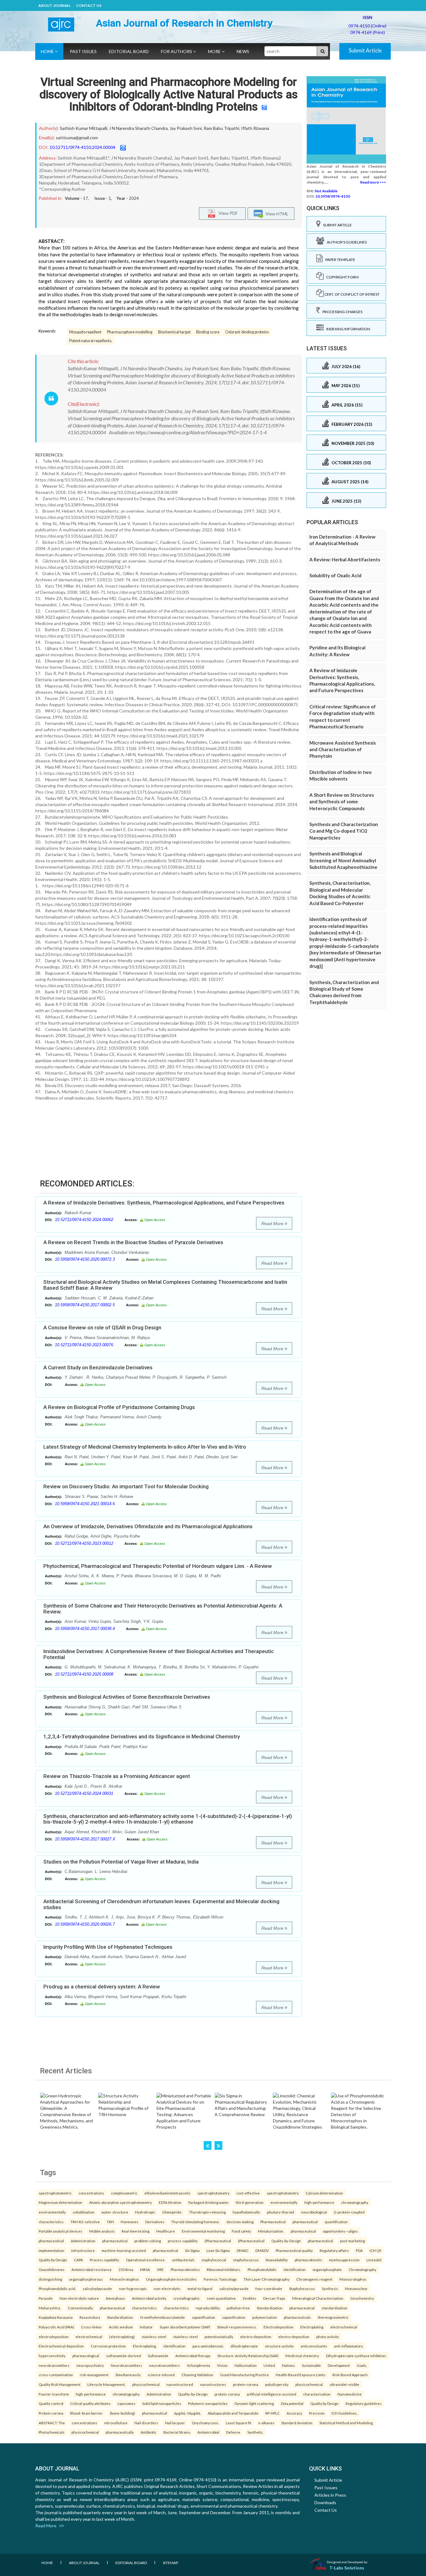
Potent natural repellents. (91, 341)
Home (48, 51)
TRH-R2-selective (85, 2222)
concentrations (91, 2193)
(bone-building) (122, 2413)
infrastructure (83, 2250)
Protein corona (51, 2413)
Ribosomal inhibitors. (224, 2269)
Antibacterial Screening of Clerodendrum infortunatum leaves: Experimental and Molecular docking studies (161, 1904)
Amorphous (115, 2298)
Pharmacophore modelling (130, 332)
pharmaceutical (305, 2222)
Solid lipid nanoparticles (162, 2403)
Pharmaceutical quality (294, 2250)
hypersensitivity (52, 2356)
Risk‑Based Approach (350, 2375)
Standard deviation (297, 2423)
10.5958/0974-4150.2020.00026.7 (85, 1924)
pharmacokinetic (308, 2260)
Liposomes (126, 2403)
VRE (160, 2269)
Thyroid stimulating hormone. (195, 2222)
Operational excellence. (146, 2260)
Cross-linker (92, 2327)
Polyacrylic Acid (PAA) (56, 2327)
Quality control (51, 2403)
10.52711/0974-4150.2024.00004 (82, 147)
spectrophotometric (55, 2193)
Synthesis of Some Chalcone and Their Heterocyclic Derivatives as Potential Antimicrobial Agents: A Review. (163, 1609)
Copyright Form (341, 277)
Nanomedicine (350, 2394)
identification (295, 2269)
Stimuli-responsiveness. (237, 2327)
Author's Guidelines (346, 242)
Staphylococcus (302, 2288)
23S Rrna (126, 2269)
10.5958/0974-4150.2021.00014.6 (85, 1504)
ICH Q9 (375, 2250)
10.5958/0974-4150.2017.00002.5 (85, 1305)
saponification (203, 2317)
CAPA (78, 2260)
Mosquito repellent (85, 332)
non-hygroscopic (133, 2288)
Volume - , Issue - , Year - (102, 198)
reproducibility (208, 2308)
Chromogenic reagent (314, 2279)
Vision (222, 2365)
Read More (273, 1224)
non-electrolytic (167, 2288)
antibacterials (183, 2260)
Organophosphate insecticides (171, 2279)
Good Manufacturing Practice (244, 2375)
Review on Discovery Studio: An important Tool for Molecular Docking (126, 1486)
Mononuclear (356, 2288)
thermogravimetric (333, 2317)
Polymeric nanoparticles (208, 2403)
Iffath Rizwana (255, 128)
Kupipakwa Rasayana (56, 2317)
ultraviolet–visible (344, 2384)
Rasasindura (90, 2317)
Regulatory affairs (334, 2250)
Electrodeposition (278, 2327)
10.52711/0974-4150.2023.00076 (84, 1345)
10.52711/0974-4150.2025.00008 (84, 1674)
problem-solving (148, 2241)
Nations (288, 2365)
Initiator (146, 2327)
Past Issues (83, 51)
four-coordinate (269, 2288)
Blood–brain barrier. (87, 2413)
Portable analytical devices (61, 2231)
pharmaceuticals (297, 2317)
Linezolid (374, 2260)
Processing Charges (341, 312)
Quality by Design (53, 2260)
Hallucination (246, 2365)
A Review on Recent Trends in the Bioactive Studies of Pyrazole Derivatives (133, 1242)
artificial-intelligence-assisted (271, 2394)
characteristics (51, 2222)
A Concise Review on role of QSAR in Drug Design (102, 1327)
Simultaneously (128, 2375)
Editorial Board (129, 51)
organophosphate (327, 2269)
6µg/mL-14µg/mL (187, 2413)
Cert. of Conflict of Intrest (352, 294)
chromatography (355, 2202)
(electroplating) (122, 2337)
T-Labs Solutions (347, 2568)
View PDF (227, 213)
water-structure (115, 2212)
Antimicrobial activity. (149, 2298)
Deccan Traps (274, 2298)
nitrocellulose (116, 2423)
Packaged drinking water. (209, 2202)
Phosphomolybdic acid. (57, 2288)
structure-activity (279, 2346)
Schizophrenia (198, 2365)
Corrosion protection (108, 2346)
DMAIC (243, 2250)
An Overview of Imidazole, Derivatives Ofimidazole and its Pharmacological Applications (148, 1526)
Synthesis (330, 2288)
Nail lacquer (175, 2423)
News (243, 51)
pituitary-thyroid (281, 2212)
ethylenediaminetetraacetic (167, 2193)
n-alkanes (266, 2423)
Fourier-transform (54, 2394)
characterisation (317, 2394)
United (269, 2365)
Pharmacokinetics (185, 2269)
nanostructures (213, 2384)
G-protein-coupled (349, 2212)
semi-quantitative (221, 2298)
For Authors (177, 51)
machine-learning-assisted (124, 2250)
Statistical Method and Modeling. (346, 2423)
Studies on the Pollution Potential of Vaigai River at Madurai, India (121, 1862)
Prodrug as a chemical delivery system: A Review (102, 1987)
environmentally (284, 2202)
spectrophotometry (213, 2193)
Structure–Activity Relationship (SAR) (248, 2356)
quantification (336, 2222)
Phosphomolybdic (262, 2269)
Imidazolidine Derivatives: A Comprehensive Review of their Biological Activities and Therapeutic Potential (159, 1654)
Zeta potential (292, 2403)
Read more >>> (373, 182)
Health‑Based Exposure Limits (301, 2375)
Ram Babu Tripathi (221, 128)
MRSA (145, 2269)
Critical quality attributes (90, 2403)
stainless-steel (154, 2337)
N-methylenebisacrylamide (163, 2317)
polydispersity (277, 2384)
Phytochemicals (52, 2432)
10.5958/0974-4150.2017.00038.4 (85, 1629)
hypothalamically (246, 2212)
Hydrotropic (145, 2212)
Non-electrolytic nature (79, 2298)
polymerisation (265, 2317)
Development (339, 2365)
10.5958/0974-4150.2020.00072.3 (85, 1259)
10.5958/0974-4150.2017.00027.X (85, 1839)
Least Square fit (239, 2423)
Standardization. (120, 2317)
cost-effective (248, 2193)
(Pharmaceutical (218, 2241)
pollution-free (238, 2308)
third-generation (250, 2202)
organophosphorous (86, 2279)
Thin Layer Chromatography (266, 2279)
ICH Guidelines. (344, 2413)
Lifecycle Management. (106, 2384)
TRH (110, 2222)
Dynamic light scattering (254, 2403)
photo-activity (328, 2337)
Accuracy (294, 2413)
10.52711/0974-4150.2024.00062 (84, 1220)
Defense (233, 2432)
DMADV (262, 2250)
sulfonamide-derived (123, 2356)
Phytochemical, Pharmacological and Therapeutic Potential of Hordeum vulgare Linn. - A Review (158, 1566)
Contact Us (89, 5)
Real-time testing (136, 2231)
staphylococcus (246, 2260)
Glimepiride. (172, 2212)
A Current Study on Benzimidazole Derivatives (98, 1367)
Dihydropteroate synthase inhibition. (356, 2356)
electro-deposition (256, 2337)
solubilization (84, 2212)
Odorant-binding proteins (247, 332)
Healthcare (166, 2231)
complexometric (124, 2193)
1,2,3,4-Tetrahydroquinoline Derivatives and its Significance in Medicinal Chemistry (142, 1736)
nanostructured (180, 2384)
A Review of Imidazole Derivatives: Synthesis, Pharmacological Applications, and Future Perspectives (164, 1203)
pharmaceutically (120, 2432)
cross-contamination (56, 2375)
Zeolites (249, 2298)
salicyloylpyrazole (97, 2288)
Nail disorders (146, 2423)
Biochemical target (174, 332)
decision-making (240, 2222)
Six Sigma (192, 2250)
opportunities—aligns (340, 2231)
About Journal (54, 5)
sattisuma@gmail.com (77, 138)
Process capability (104, 2260)
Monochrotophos (124, 2279)
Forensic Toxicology (220, 2279)
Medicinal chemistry (302, 2356)
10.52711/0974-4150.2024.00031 (84, 1793)
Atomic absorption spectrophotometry (121, 2202)
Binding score (208, 332)
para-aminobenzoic (208, 2346)
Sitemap (170, 2563)
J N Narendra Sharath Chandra (138, 128)
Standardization (270, 2308)
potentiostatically (219, 2337)
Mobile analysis (102, 2231)
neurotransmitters (54, 2365)
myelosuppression (344, 2260)
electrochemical (344, 2327)
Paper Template (339, 260)
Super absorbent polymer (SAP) (185, 2327)
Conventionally (80, 2308)
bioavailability (277, 2260)
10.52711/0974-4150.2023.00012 (84, 1543)
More (215, 51)
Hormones (130, 2222)
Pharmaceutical (273, 2222)
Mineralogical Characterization (318, 2298)
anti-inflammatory (349, 2346)
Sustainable (311, 2365)
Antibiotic (149, 2432)
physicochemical (146, 2384)
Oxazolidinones (52, 2269)
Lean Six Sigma (218, 2250)
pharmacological (86, 2356)
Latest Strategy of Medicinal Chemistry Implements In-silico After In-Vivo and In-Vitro (145, 1447)
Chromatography (363, 2269)
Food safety (241, 2231)
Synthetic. (255, 2432)
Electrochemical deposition (61, 2346)
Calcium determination (324, 2193)
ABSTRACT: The (52, 2423)
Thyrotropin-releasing (207, 2212)
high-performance (319, 2202)
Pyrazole (46, 2298)
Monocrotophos (353, 2279)
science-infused (161, 2375)
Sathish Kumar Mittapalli (84, 128)
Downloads (325, 2502)
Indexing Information (347, 329)
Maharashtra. (50, 2308)
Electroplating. (145, 2346)
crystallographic (187, 2298)
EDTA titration (170, 2202)
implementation (51, 2250)
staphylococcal (214, 2260)
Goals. (362, 2365)
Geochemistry (362, 2298)
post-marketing (352, 2241)
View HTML (276, 214)
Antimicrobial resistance (92, 2269)
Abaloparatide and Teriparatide (233, 2413)
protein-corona (246, 2384)
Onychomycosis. (205, 2423)
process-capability (183, 2241)
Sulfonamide (158, 2356)
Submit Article (365, 50)
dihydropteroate (244, 2346)
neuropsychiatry (90, 2365)
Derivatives (155, 2222)
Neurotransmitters (126, 2365)
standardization (334, 2308)
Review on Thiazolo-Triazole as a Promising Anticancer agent (117, 1776)
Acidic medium (121, 2327)
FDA (359, 2250)
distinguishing (50, 2279)
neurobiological (314, 2212)
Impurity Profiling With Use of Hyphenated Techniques (108, 1947)
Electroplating (312, 2327)
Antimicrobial (208, 2432)
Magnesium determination (61, 2202)
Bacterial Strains (177, 2432)
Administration (83, 2241)
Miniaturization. (271, 2231)
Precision (317, 2413)
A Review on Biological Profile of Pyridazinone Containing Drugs (119, 1407)
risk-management (94, 2375)
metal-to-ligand (200, 2288)
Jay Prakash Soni (186, 128)
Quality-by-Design (286, 2241)
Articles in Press (330, 2495)
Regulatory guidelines (364, 2403)
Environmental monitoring (203, 2231)
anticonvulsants (314, 2346)
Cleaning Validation (197, 2375)
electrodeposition (54, 2337)
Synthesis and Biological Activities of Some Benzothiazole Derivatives (127, 1697)
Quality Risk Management (60, 2384)
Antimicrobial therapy (193, 2356)
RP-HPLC (273, 2413)
